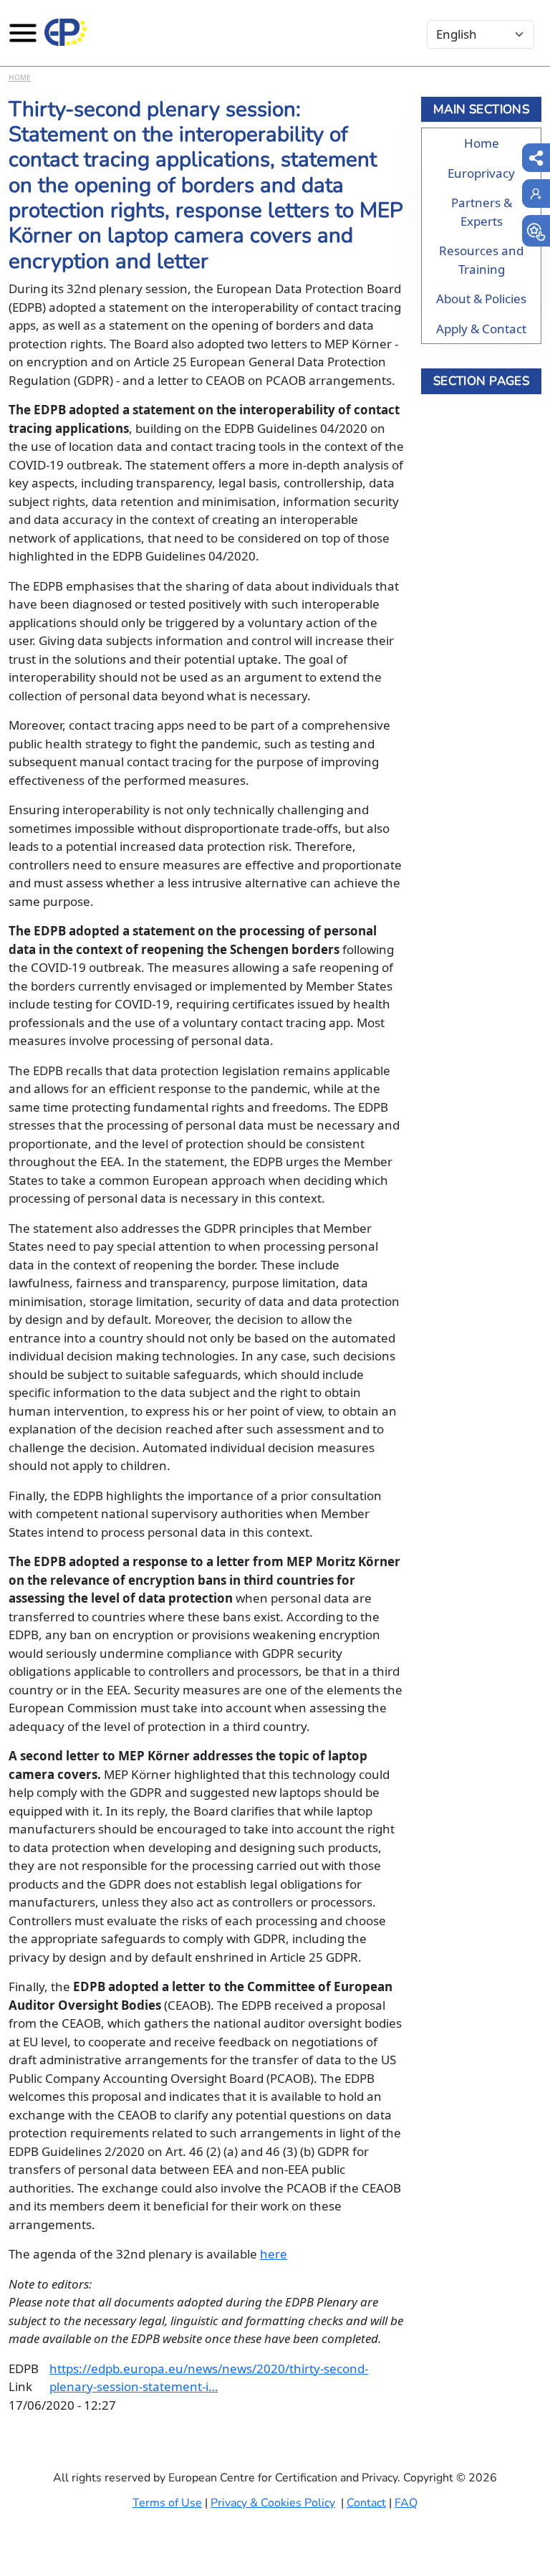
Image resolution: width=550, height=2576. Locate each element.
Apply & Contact (481, 329)
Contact (366, 2503)
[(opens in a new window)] (536, 231)
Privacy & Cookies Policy (273, 2503)
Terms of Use (167, 2503)
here (274, 2254)
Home (20, 77)
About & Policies (481, 299)
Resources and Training (481, 260)
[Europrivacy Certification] (66, 32)
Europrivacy (481, 173)
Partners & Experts (482, 212)
